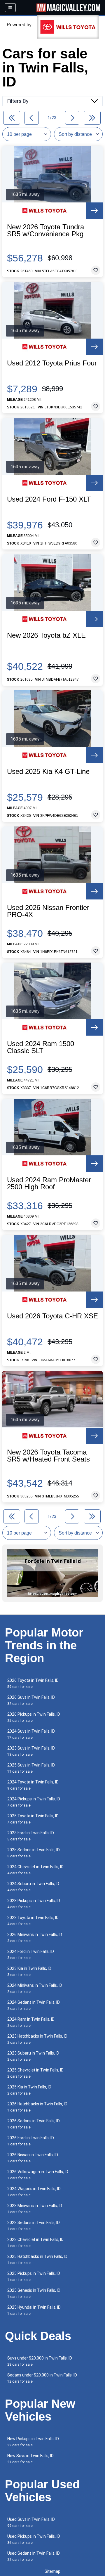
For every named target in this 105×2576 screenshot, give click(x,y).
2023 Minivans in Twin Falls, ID (35, 2209)
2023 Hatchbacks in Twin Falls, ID (37, 2039)
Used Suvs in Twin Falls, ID (31, 2522)
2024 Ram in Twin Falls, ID (31, 2022)
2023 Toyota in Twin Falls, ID (33, 1921)
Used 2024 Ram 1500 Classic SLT (41, 1047)
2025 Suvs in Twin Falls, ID (31, 1768)
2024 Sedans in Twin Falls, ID (34, 2005)
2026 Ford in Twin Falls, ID (31, 2141)
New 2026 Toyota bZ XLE (46, 635)
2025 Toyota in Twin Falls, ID (33, 1819)
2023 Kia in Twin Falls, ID (29, 1971)
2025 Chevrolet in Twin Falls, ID (35, 2073)
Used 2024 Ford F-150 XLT (49, 499)
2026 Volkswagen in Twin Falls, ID (38, 2175)
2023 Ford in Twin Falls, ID (31, 1836)
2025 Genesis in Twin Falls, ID (34, 2293)
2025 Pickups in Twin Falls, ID (34, 2276)
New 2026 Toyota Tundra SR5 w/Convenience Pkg (45, 230)
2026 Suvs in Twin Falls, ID (31, 1700)
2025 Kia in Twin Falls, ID (29, 2090)
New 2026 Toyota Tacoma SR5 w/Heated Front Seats (48, 1456)
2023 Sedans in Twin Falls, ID (34, 2226)
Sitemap (52, 2571)
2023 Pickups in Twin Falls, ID (34, 1904)
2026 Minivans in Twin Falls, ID (35, 1938)
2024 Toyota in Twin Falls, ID (33, 1785)
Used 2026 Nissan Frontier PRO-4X (48, 911)
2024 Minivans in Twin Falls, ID (35, 1988)
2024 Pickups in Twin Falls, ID (34, 1802)
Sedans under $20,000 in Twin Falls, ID (42, 2378)
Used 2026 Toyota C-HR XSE (52, 1316)
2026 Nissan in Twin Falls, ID (33, 2158)
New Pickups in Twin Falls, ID (33, 2442)
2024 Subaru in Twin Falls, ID (33, 1887)
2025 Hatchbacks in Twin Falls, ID (37, 2259)
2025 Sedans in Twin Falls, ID (34, 1853)
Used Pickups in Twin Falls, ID (34, 2539)
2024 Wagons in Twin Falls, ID (34, 2192)
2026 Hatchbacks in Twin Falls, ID (37, 2107)
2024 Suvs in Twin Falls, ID (31, 1734)
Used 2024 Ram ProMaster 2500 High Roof (49, 1183)
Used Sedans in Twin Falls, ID (34, 2556)
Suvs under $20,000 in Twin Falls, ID (40, 2361)
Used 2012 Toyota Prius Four (52, 363)
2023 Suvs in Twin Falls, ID (31, 1751)
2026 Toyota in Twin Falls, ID (33, 1683)
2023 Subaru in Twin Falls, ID (33, 2056)
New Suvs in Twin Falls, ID (30, 2459)
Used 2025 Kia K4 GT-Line (48, 772)
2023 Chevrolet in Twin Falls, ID (35, 2243)
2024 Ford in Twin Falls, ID (31, 1954)
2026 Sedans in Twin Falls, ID (34, 2124)
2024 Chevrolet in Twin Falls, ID (35, 1870)
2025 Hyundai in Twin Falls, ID (34, 2310)
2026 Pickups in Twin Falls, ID (34, 1717)
